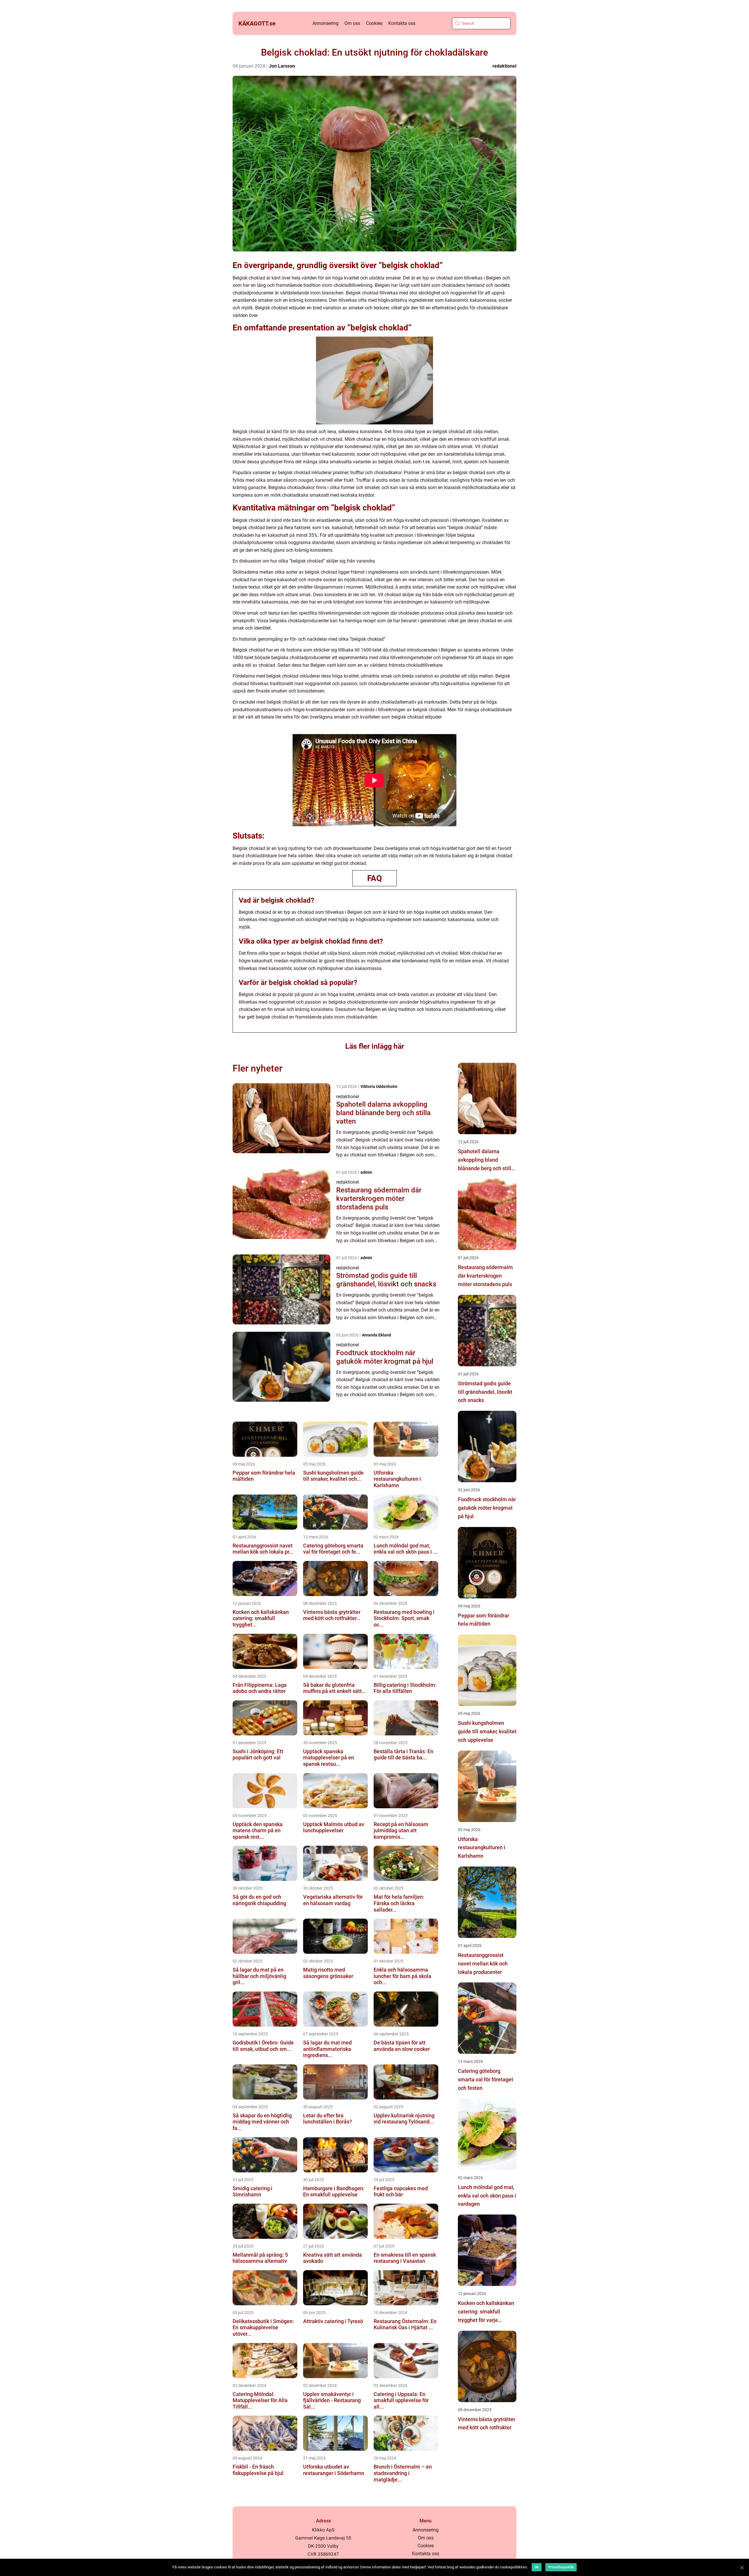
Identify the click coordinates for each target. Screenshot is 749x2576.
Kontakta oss (402, 23)
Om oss (352, 23)
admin (366, 1172)
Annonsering (325, 23)
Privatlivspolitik (561, 2567)
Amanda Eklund (376, 1335)
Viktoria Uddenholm (379, 1086)
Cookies (374, 23)
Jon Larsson (282, 66)
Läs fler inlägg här (375, 1046)
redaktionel (504, 66)
